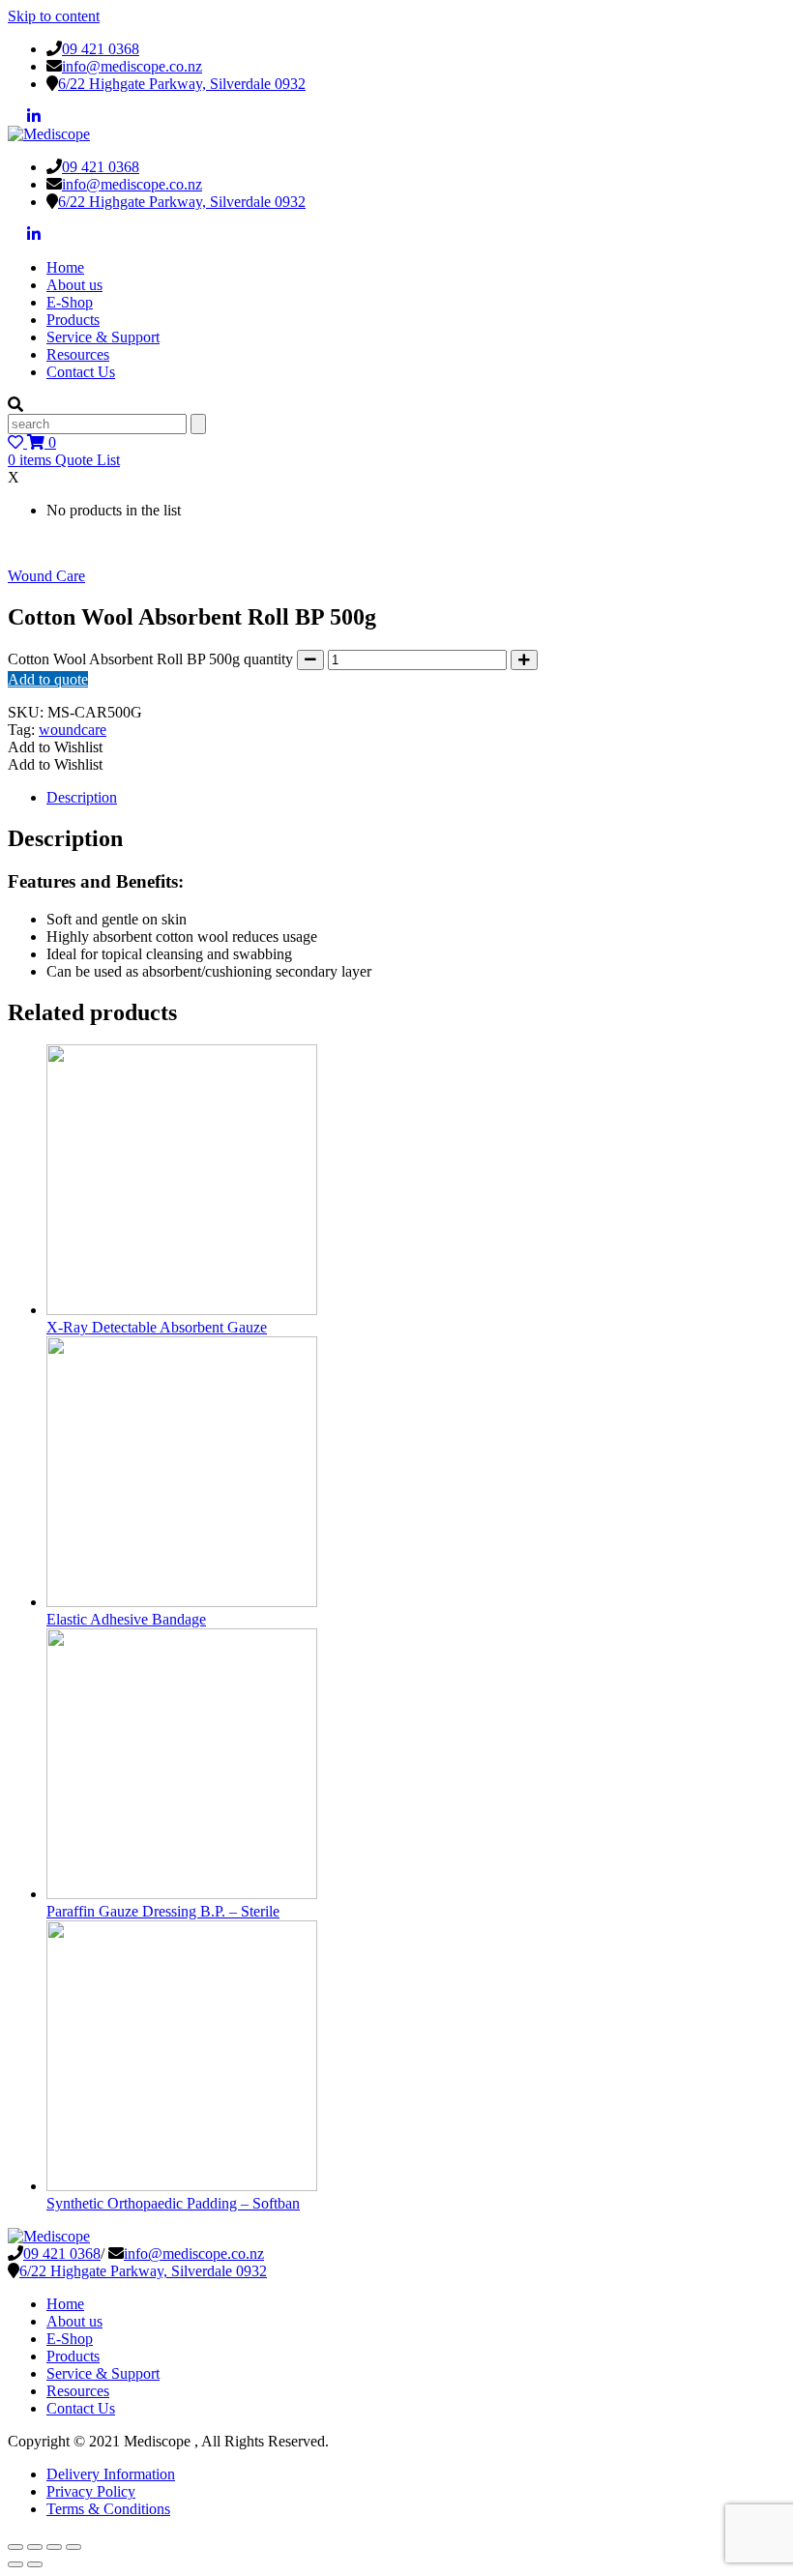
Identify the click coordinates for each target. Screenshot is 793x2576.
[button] (55, 747)
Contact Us (81, 372)
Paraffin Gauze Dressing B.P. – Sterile (163, 1911)
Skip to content (54, 16)
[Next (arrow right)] (35, 2564)
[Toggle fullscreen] (35, 2547)
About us (74, 285)
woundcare (73, 730)
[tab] (416, 798)
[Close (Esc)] (73, 2547)
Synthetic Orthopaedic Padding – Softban (173, 2203)
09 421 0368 (101, 49)
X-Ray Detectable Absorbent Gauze (157, 1327)
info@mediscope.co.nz (132, 66)
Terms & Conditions (108, 2509)
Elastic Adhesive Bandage (126, 1619)
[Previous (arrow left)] (15, 2564)
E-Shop (70, 302)
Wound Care (46, 576)
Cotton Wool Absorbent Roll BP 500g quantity (150, 659)
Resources (78, 354)
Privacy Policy (91, 2491)
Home (65, 267)
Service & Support (103, 337)
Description (82, 797)
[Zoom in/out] (15, 2547)
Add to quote (48, 679)
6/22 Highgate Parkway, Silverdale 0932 (182, 84)
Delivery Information (111, 2474)
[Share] (54, 2547)
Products (73, 320)
